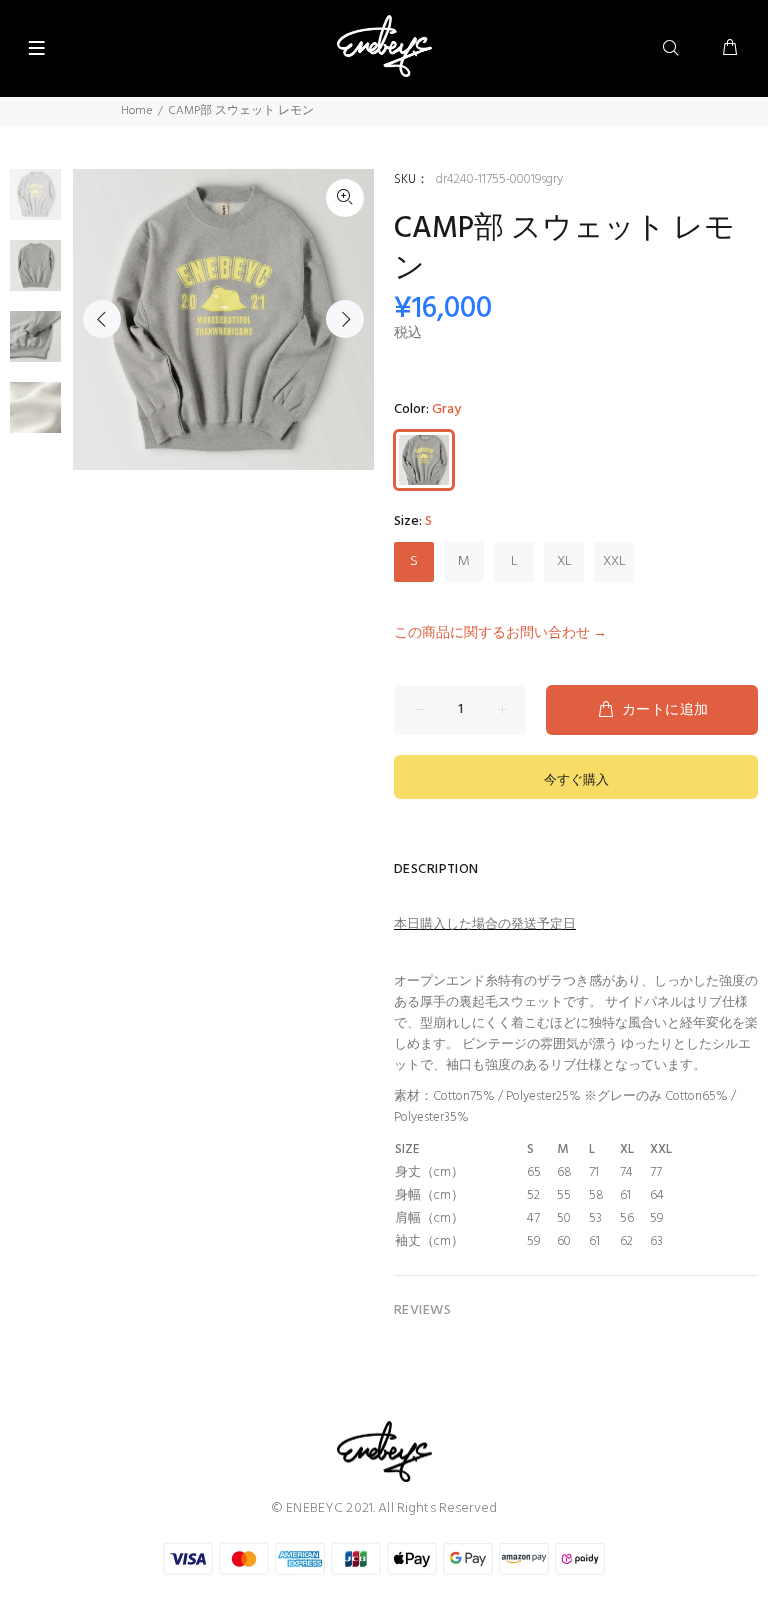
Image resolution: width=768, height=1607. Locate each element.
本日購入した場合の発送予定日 (485, 924)
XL (564, 561)
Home (136, 111)
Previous (102, 319)
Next (345, 319)
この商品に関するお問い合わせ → (500, 633)
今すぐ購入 (576, 780)
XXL (614, 561)
